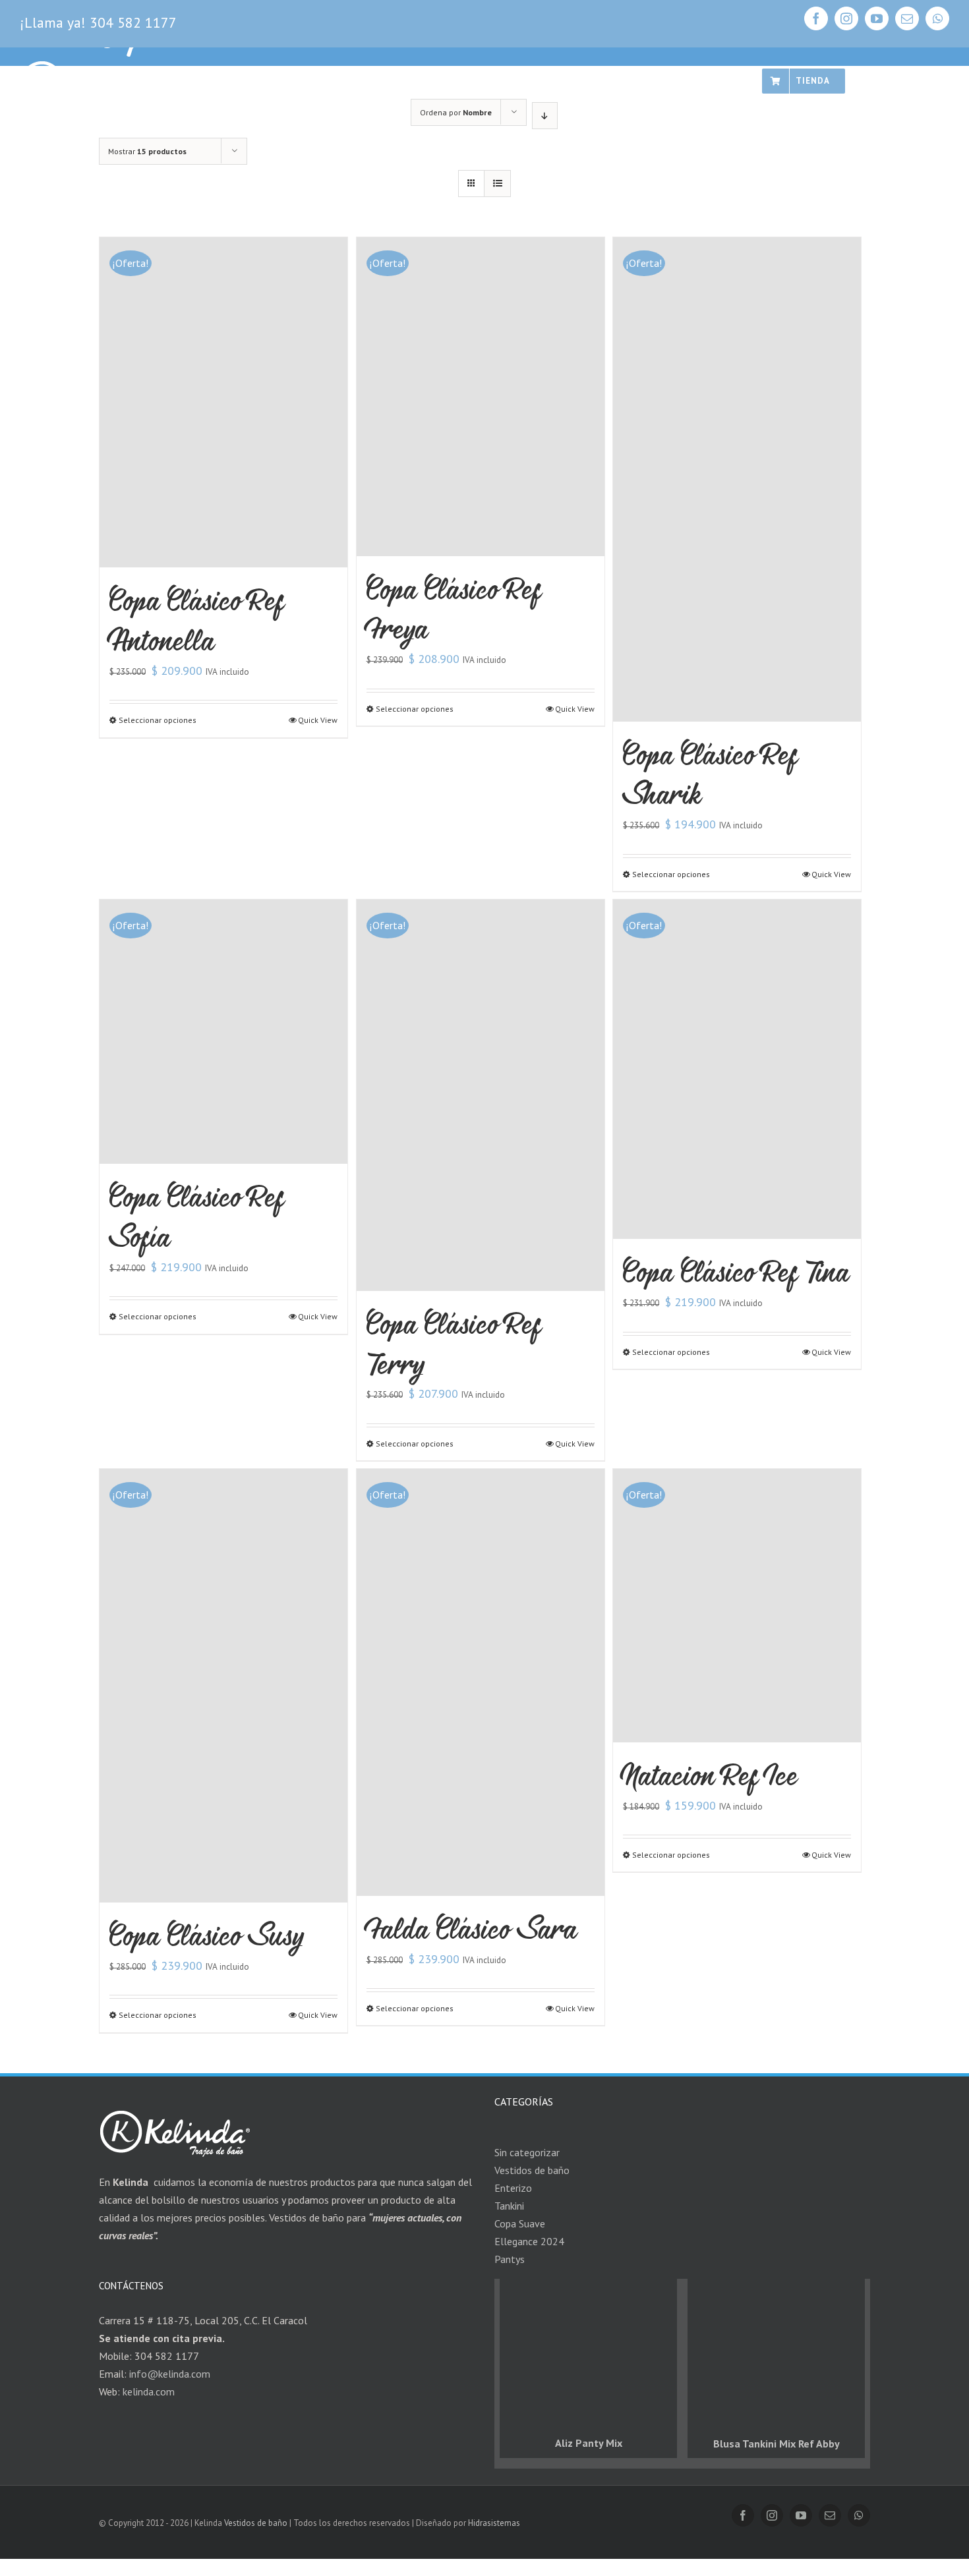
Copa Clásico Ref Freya (454, 609)
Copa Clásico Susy (207, 1935)
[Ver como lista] (497, 184)
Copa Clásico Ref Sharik (710, 774)
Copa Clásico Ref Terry (454, 1344)
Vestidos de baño (256, 2523)
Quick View (318, 720)
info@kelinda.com (170, 2374)
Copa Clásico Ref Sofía (197, 1216)
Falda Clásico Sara (472, 1929)
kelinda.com (149, 2391)
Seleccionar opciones (158, 720)
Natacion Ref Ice (711, 1775)
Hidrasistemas (494, 2523)
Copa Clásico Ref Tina (736, 1272)
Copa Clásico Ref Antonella (197, 620)
